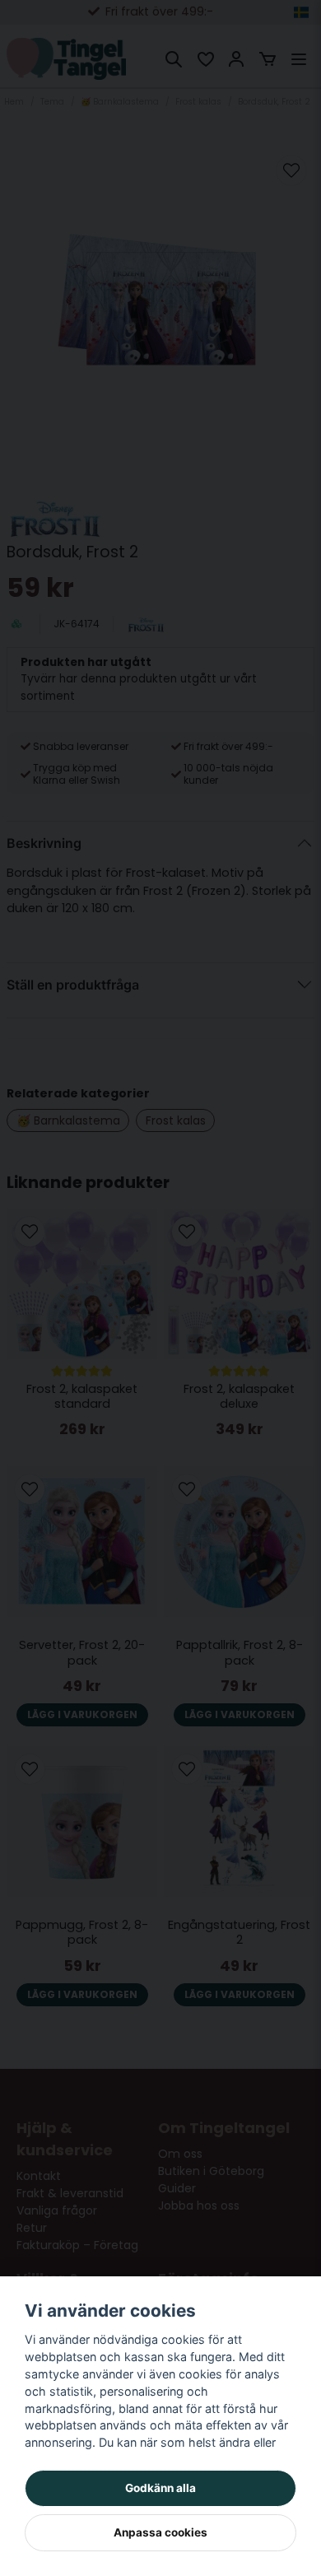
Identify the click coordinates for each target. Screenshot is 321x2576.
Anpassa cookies (160, 2532)
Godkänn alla (160, 2488)
